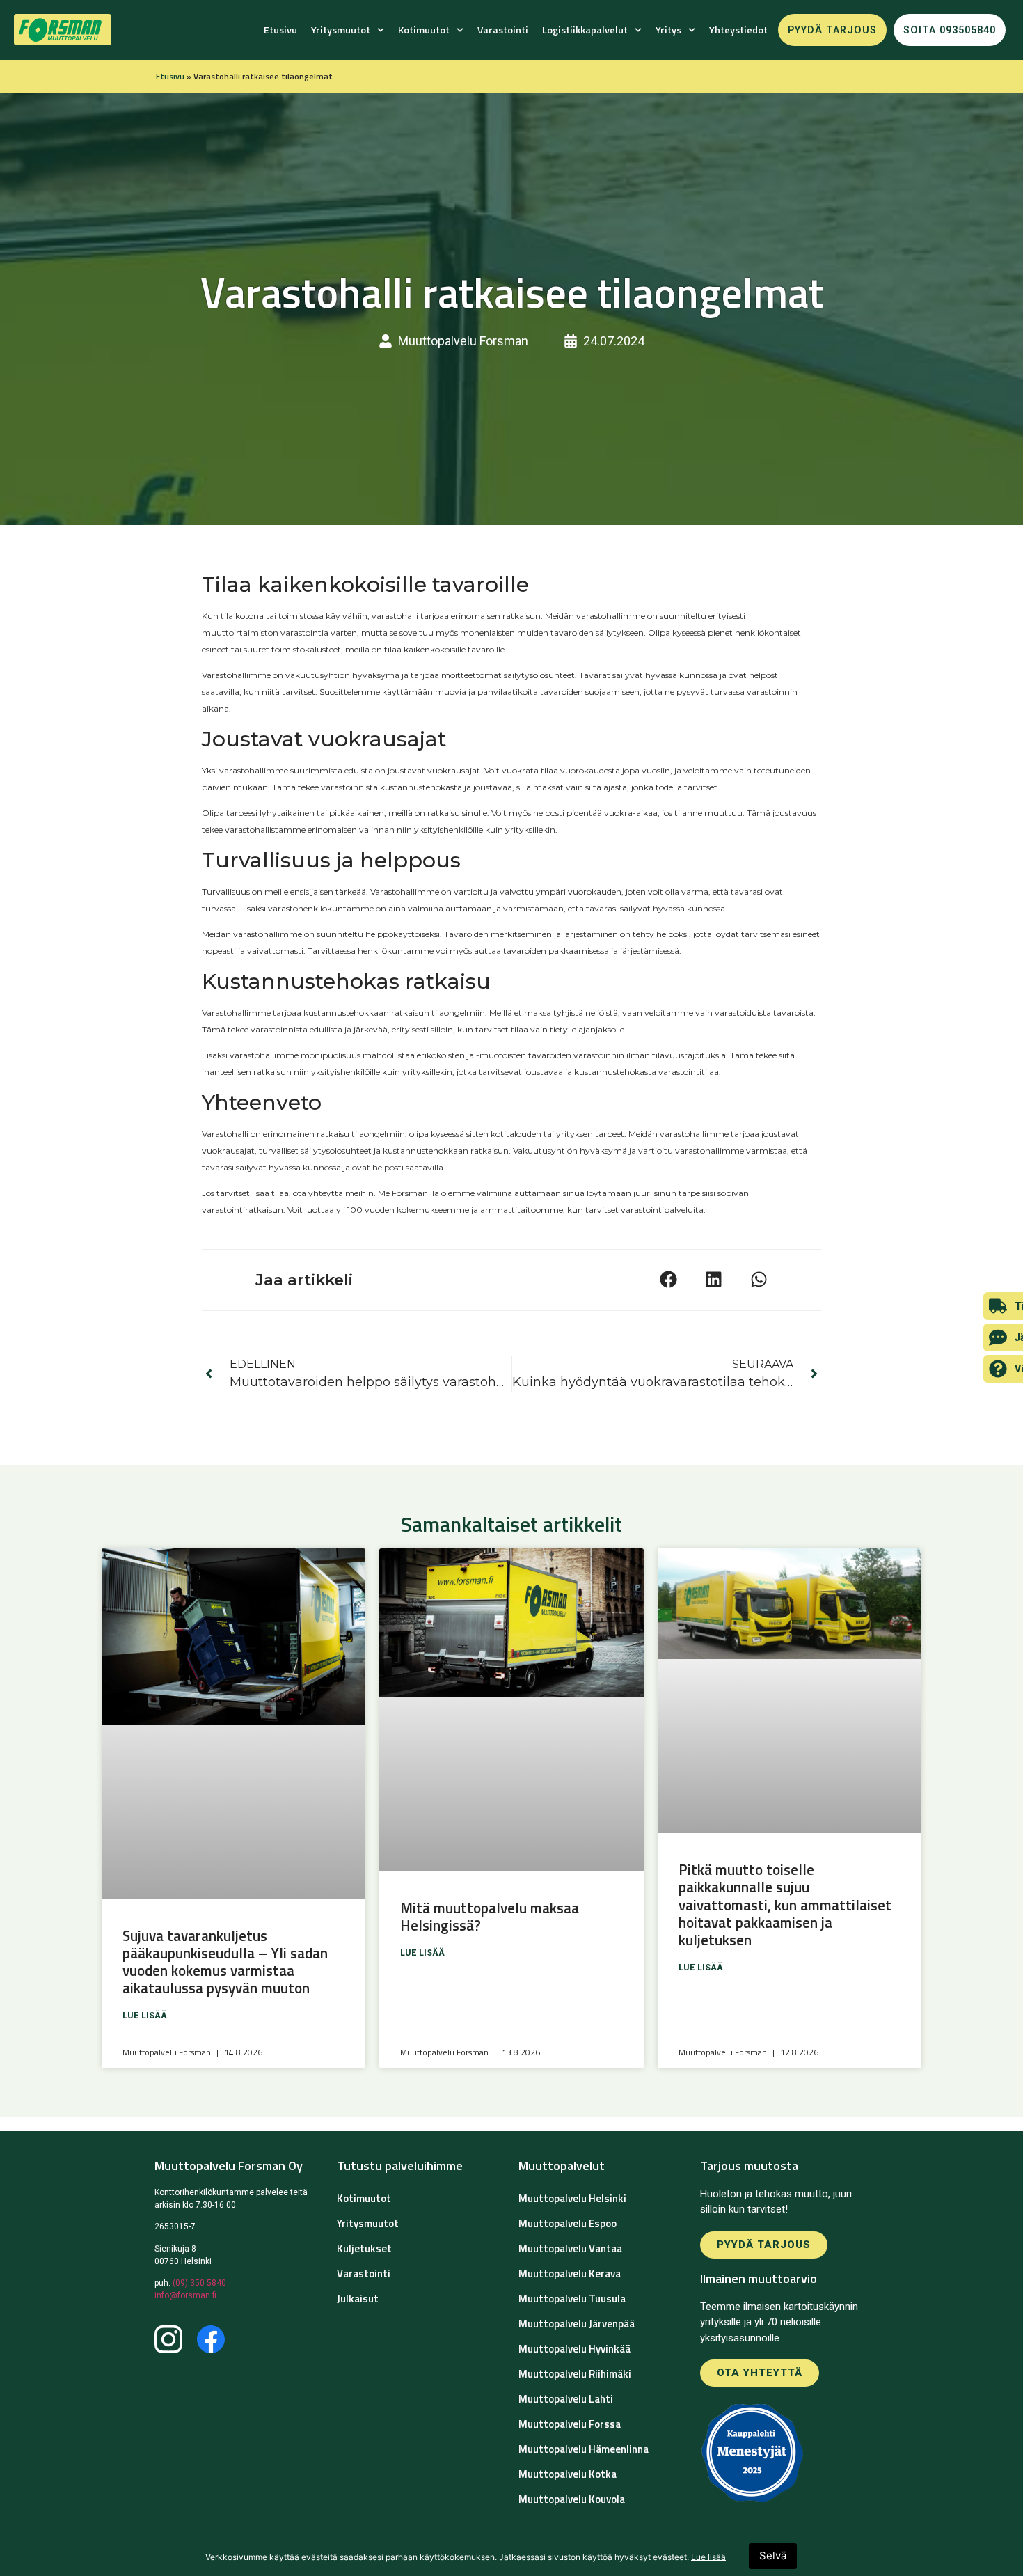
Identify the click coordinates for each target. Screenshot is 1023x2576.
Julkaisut (358, 2299)
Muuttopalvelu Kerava (570, 2273)
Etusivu (280, 30)
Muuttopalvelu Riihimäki (575, 2374)
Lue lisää (145, 2016)
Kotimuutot (424, 30)
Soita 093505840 (950, 30)
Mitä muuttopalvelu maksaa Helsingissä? (490, 1916)
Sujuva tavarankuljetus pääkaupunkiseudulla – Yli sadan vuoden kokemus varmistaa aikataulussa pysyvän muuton (225, 1962)
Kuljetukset (364, 2248)
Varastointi (503, 30)
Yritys (668, 30)
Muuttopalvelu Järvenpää (577, 2324)
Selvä (773, 2555)
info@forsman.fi (185, 2295)
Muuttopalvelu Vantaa (570, 2248)
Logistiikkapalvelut (585, 30)
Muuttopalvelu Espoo (568, 2223)
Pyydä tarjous (832, 30)
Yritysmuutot (341, 30)
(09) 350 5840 (199, 2283)
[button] (668, 1279)
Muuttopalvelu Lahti (566, 2399)
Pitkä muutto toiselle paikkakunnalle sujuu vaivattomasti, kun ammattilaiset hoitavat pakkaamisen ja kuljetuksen (785, 1904)
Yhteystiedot (738, 30)
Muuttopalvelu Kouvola (572, 2499)
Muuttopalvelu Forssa (570, 2424)
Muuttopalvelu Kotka (568, 2474)
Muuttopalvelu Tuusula (572, 2299)
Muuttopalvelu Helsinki (572, 2198)
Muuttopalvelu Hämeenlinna (584, 2449)
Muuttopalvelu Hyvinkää (574, 2349)
